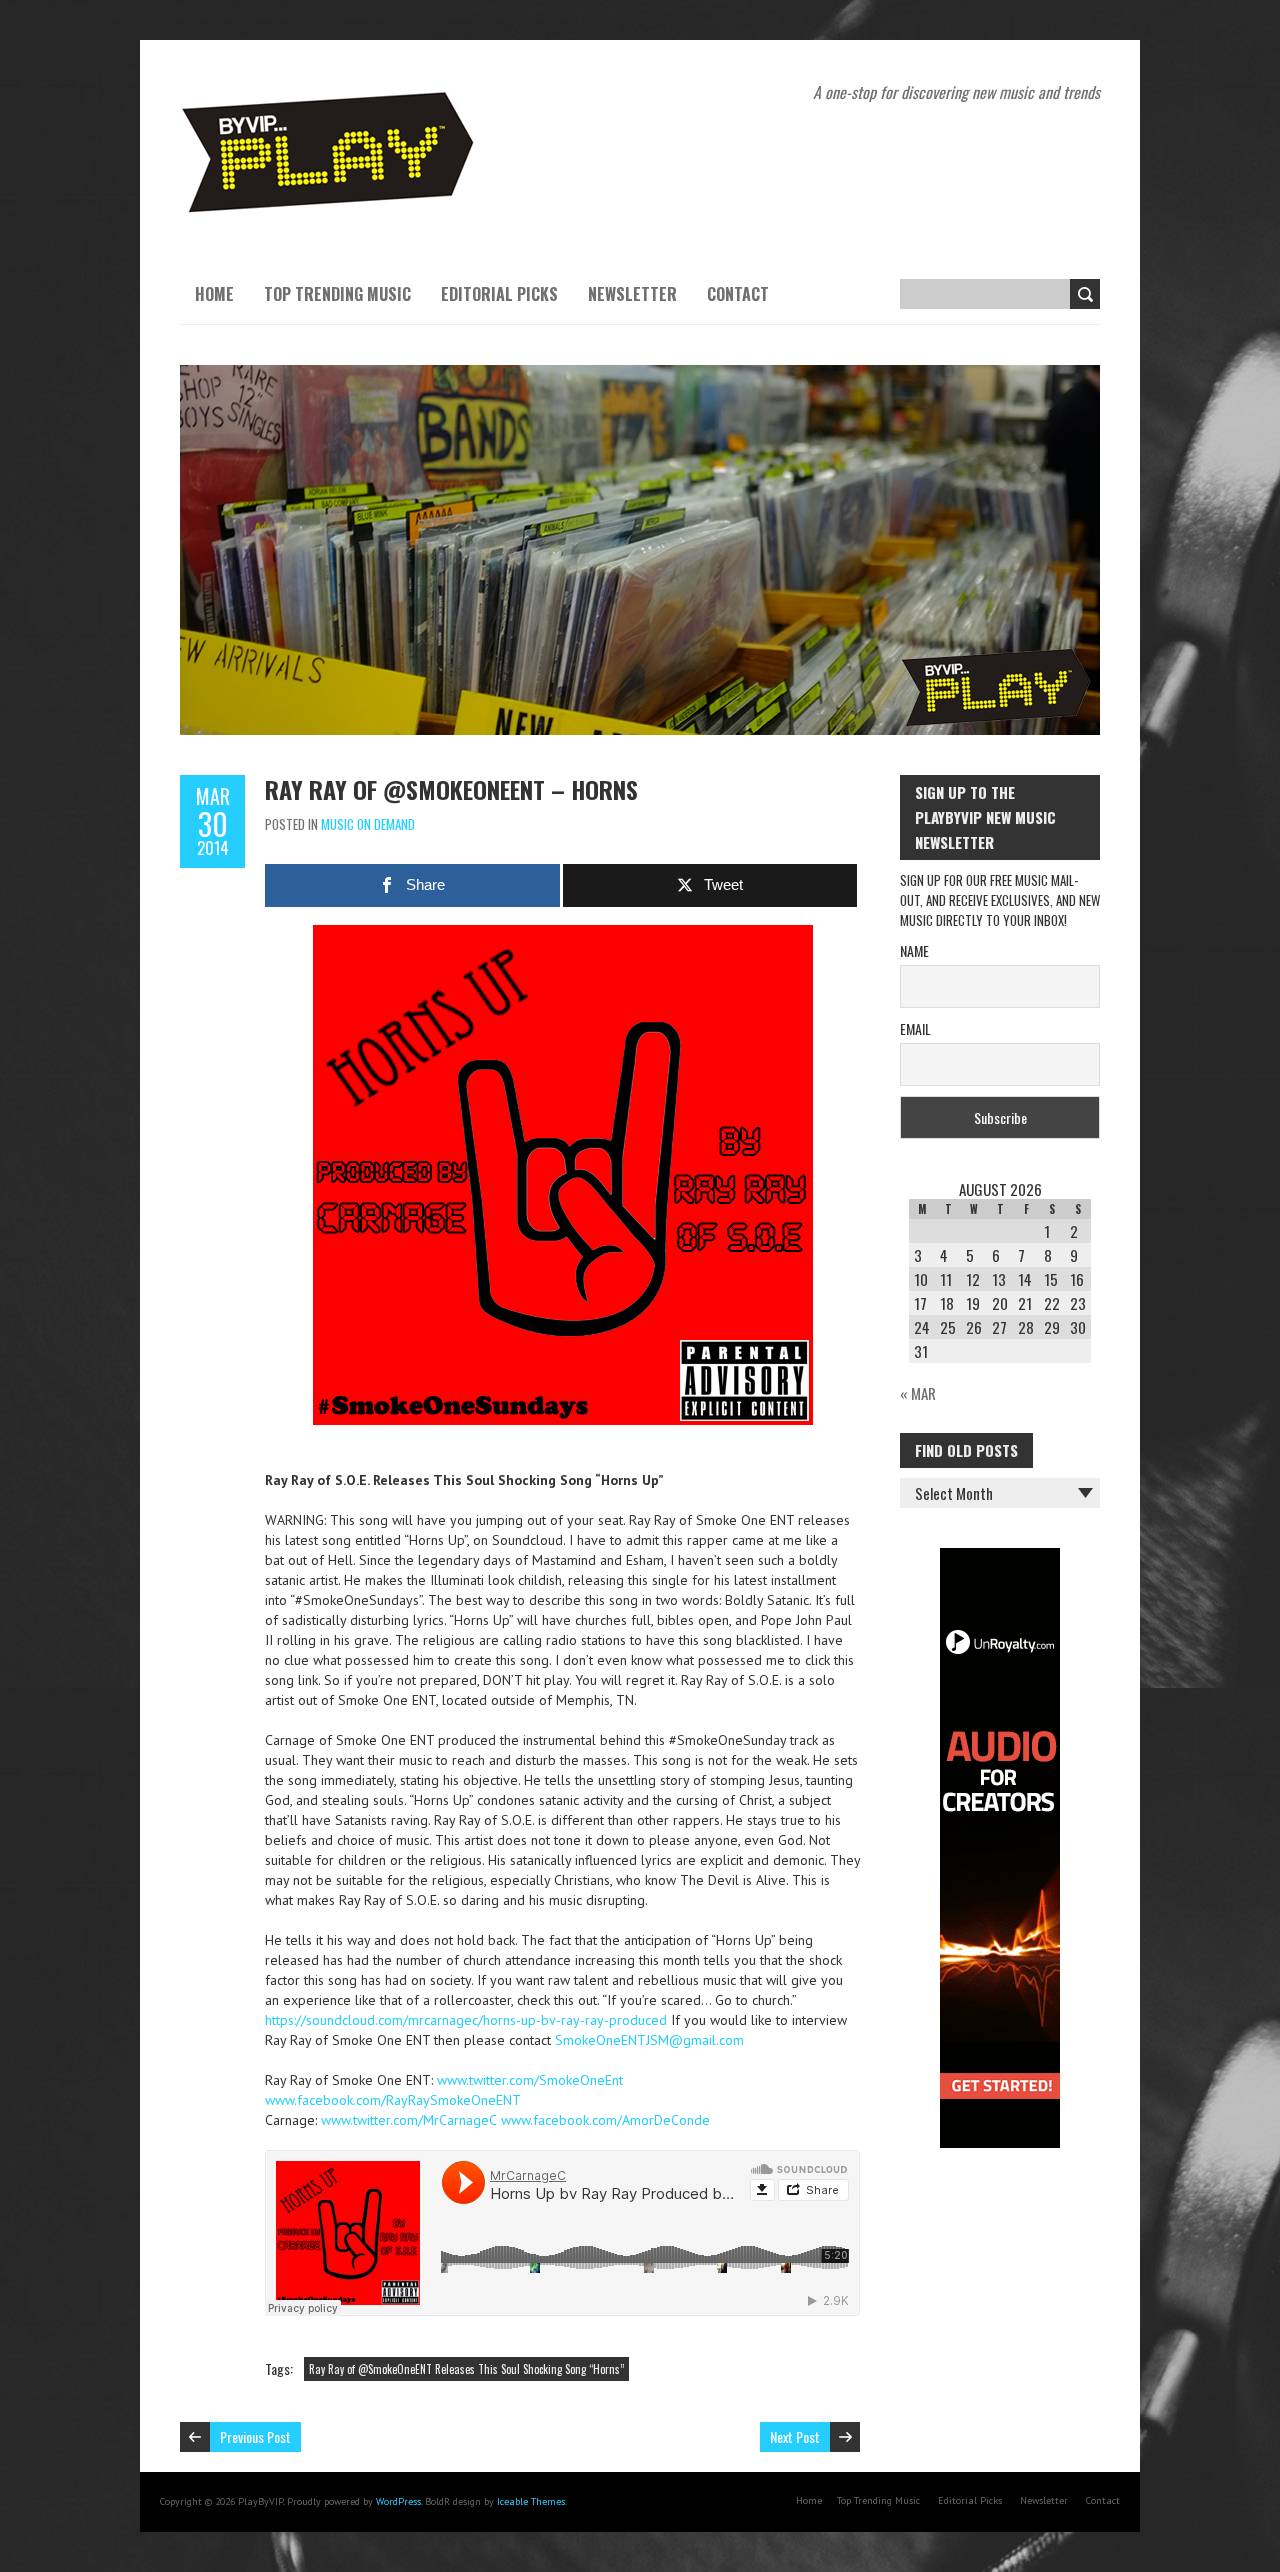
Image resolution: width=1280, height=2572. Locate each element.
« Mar (918, 1393)
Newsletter (632, 294)
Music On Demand (368, 824)
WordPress (398, 2501)
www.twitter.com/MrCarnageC (409, 2120)
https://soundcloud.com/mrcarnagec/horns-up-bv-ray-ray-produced (466, 2020)
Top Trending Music (337, 294)
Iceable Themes (531, 2501)
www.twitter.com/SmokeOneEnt (530, 2080)
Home (214, 294)
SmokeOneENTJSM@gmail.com (649, 2040)
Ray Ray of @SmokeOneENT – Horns (451, 789)
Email (915, 1028)
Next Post (795, 2436)
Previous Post (255, 2436)
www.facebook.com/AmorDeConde (605, 2120)
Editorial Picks (499, 294)
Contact (738, 294)
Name (914, 950)
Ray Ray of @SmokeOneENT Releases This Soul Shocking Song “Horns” (466, 2369)
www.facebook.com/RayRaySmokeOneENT (393, 2100)
